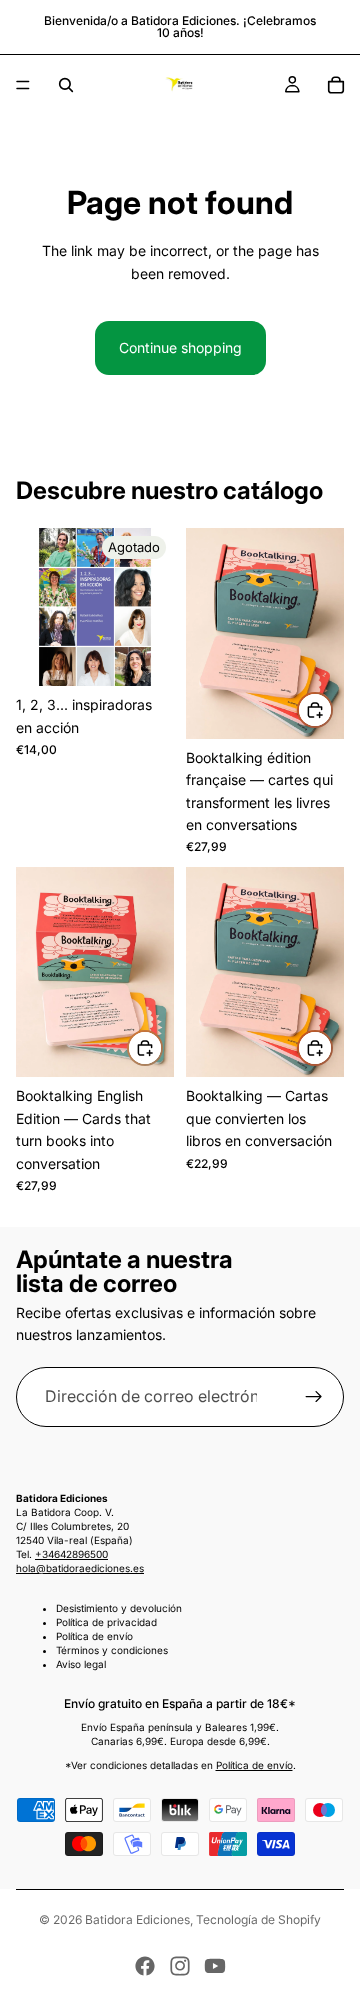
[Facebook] (145, 1966)
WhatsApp (316, 1967)
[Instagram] (180, 1966)
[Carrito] (336, 85)
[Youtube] (215, 1966)
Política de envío (94, 1636)
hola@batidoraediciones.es (80, 1568)
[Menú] (23, 85)
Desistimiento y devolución (119, 1608)
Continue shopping (180, 347)
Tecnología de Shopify (258, 1919)
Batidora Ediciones (137, 1919)
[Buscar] (66, 85)
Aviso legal (81, 1664)
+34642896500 (71, 1554)
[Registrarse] (314, 1397)
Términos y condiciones (112, 1650)
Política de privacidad (106, 1622)
